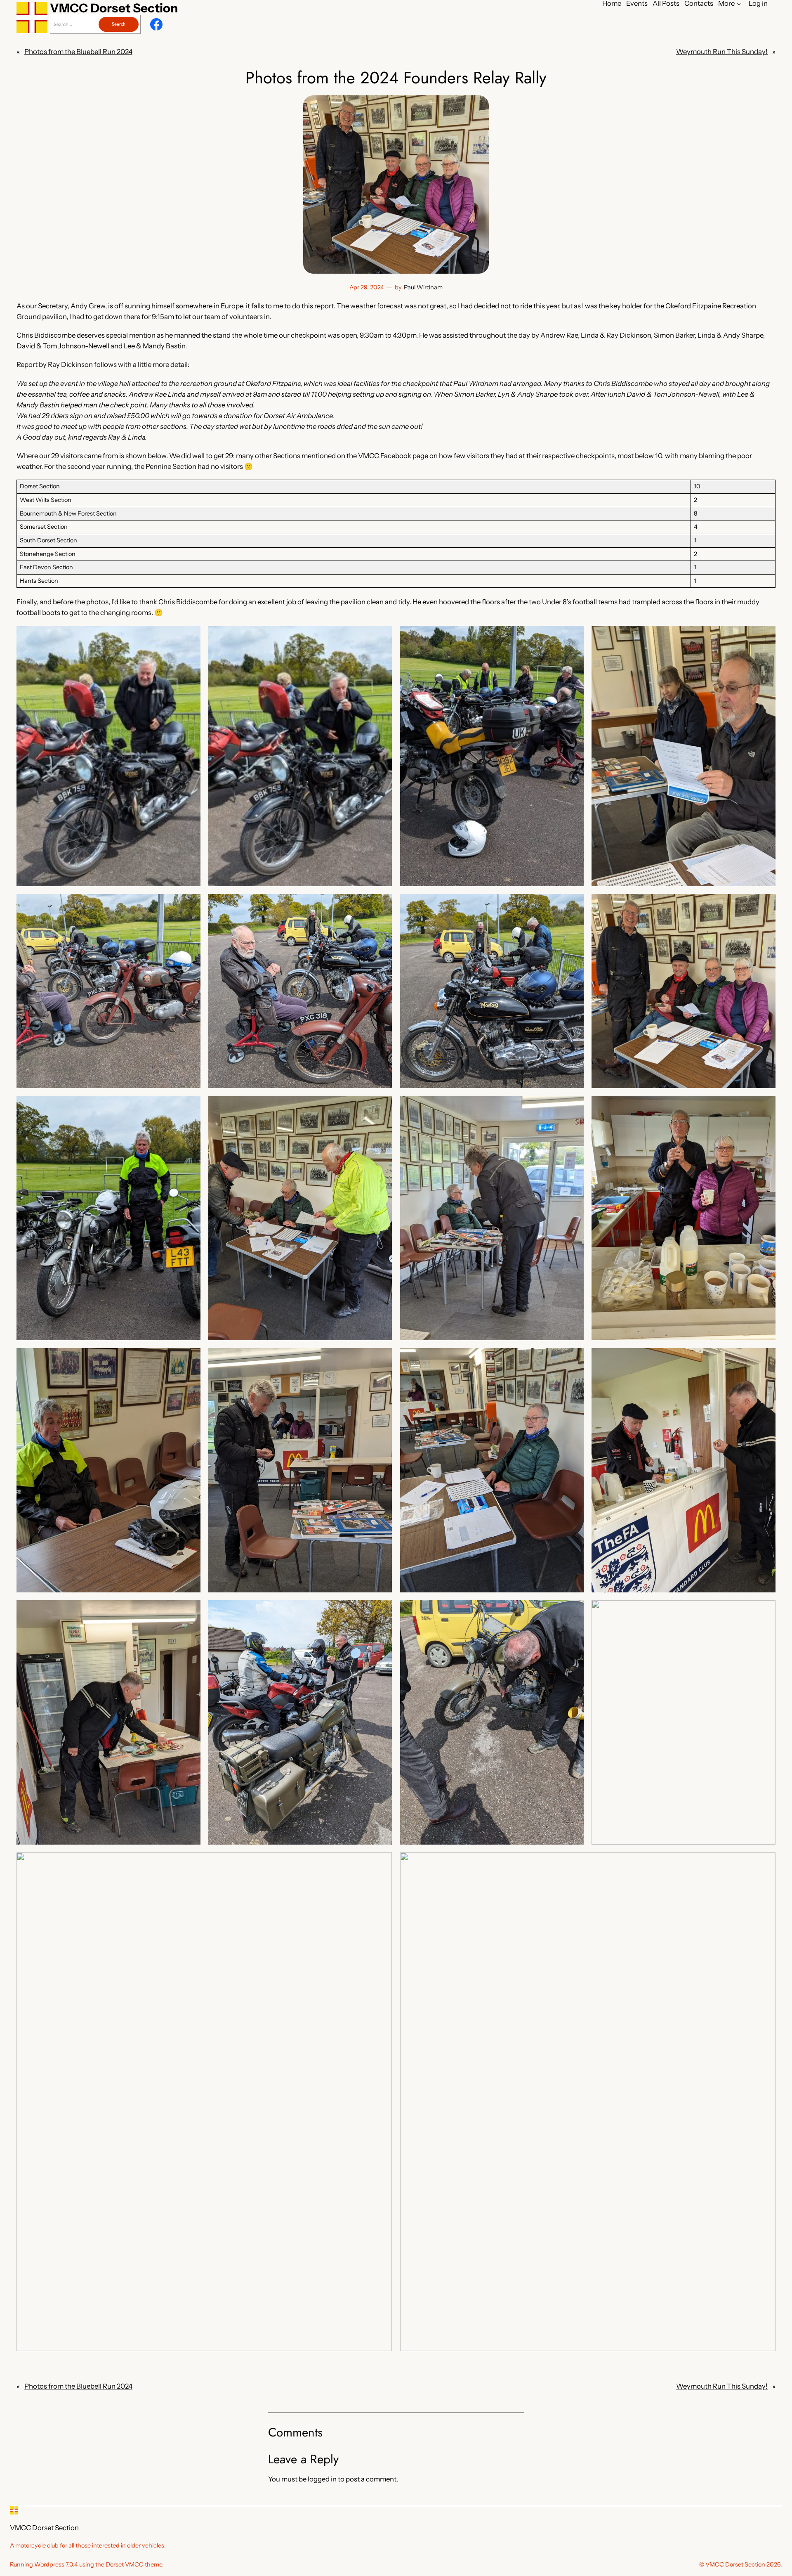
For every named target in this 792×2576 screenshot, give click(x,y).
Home (612, 4)
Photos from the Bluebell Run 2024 (78, 52)
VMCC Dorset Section (114, 8)
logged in (322, 2479)
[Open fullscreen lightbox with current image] (108, 756)
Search (119, 24)
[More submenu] (739, 3)
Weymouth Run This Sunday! (722, 52)
